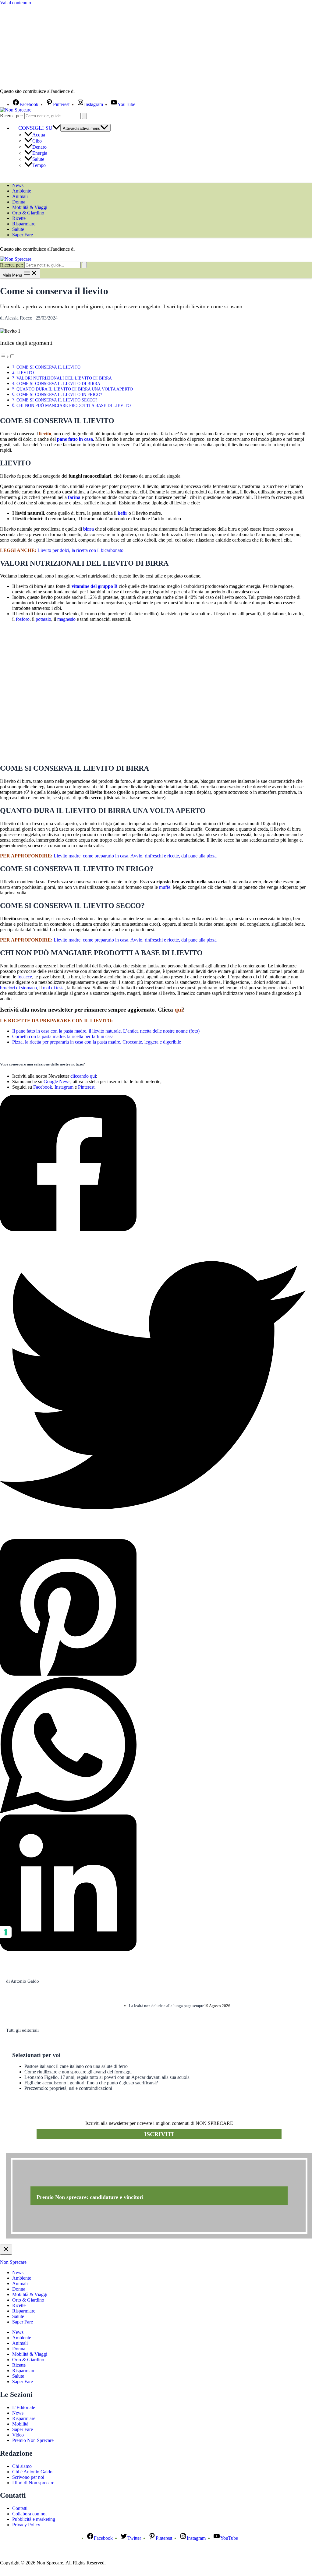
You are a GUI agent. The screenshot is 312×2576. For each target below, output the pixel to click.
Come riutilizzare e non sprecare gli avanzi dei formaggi (78, 2072)
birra (89, 529)
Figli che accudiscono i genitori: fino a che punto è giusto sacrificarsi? (91, 2083)
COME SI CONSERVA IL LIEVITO (48, 367)
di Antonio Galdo (23, 1981)
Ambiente (22, 191)
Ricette (19, 218)
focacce (25, 977)
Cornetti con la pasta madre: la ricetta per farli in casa (63, 1036)
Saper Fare (23, 235)
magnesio (66, 619)
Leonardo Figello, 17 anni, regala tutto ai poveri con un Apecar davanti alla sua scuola (107, 2077)
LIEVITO (25, 373)
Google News (57, 1081)
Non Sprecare (13, 2262)
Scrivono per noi (28, 2477)
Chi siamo (22, 2466)
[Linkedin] (153, 1883)
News (18, 185)
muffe (165, 887)
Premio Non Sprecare (33, 2440)
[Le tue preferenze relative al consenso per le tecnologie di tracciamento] (6, 1932)
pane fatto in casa (75, 439)
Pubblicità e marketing (34, 2519)
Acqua (39, 135)
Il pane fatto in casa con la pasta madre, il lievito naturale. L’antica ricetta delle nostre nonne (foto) (106, 1031)
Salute (38, 159)
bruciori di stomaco (18, 988)
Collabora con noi (29, 2514)
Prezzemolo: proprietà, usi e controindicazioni (68, 2088)
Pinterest (86, 1087)
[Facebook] (153, 1164)
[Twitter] (153, 1386)
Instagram (64, 1087)
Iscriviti (159, 2134)
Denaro (39, 147)
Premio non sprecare (31, 2150)
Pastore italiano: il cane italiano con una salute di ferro (76, 2066)
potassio (43, 619)
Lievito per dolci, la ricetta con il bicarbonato (80, 550)
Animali (20, 196)
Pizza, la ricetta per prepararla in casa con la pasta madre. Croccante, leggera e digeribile (97, 1042)
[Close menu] (6, 2250)
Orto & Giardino (28, 213)
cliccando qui (83, 1076)
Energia (40, 153)
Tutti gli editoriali (22, 2030)
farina (74, 497)
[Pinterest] (153, 1608)
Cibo (37, 141)
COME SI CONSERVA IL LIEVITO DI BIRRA (58, 383)
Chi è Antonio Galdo (32, 2472)
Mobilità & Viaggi (30, 207)
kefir (122, 513)
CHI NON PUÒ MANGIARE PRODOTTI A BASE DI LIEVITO (74, 405)
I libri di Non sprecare (33, 2483)
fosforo (23, 619)
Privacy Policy (26, 2525)
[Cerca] (84, 116)
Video (18, 2435)
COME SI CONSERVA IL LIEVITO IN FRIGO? (59, 394)
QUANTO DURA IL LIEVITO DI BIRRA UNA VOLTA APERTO (75, 389)
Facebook (43, 1087)
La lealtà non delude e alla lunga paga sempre (167, 2006)
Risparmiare (24, 224)
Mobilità (20, 2424)
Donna (19, 202)
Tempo (39, 165)
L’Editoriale (24, 2407)
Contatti (20, 2508)
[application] (56, 128)
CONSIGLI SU (35, 128)
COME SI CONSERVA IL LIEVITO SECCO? (57, 400)
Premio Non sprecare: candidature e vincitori (90, 2197)
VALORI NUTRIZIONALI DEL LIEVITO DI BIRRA (64, 378)
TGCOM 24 (94, 92)
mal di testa (54, 988)
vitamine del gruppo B (95, 586)
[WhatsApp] (153, 1746)
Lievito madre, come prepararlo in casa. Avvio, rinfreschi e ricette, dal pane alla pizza (135, 856)
